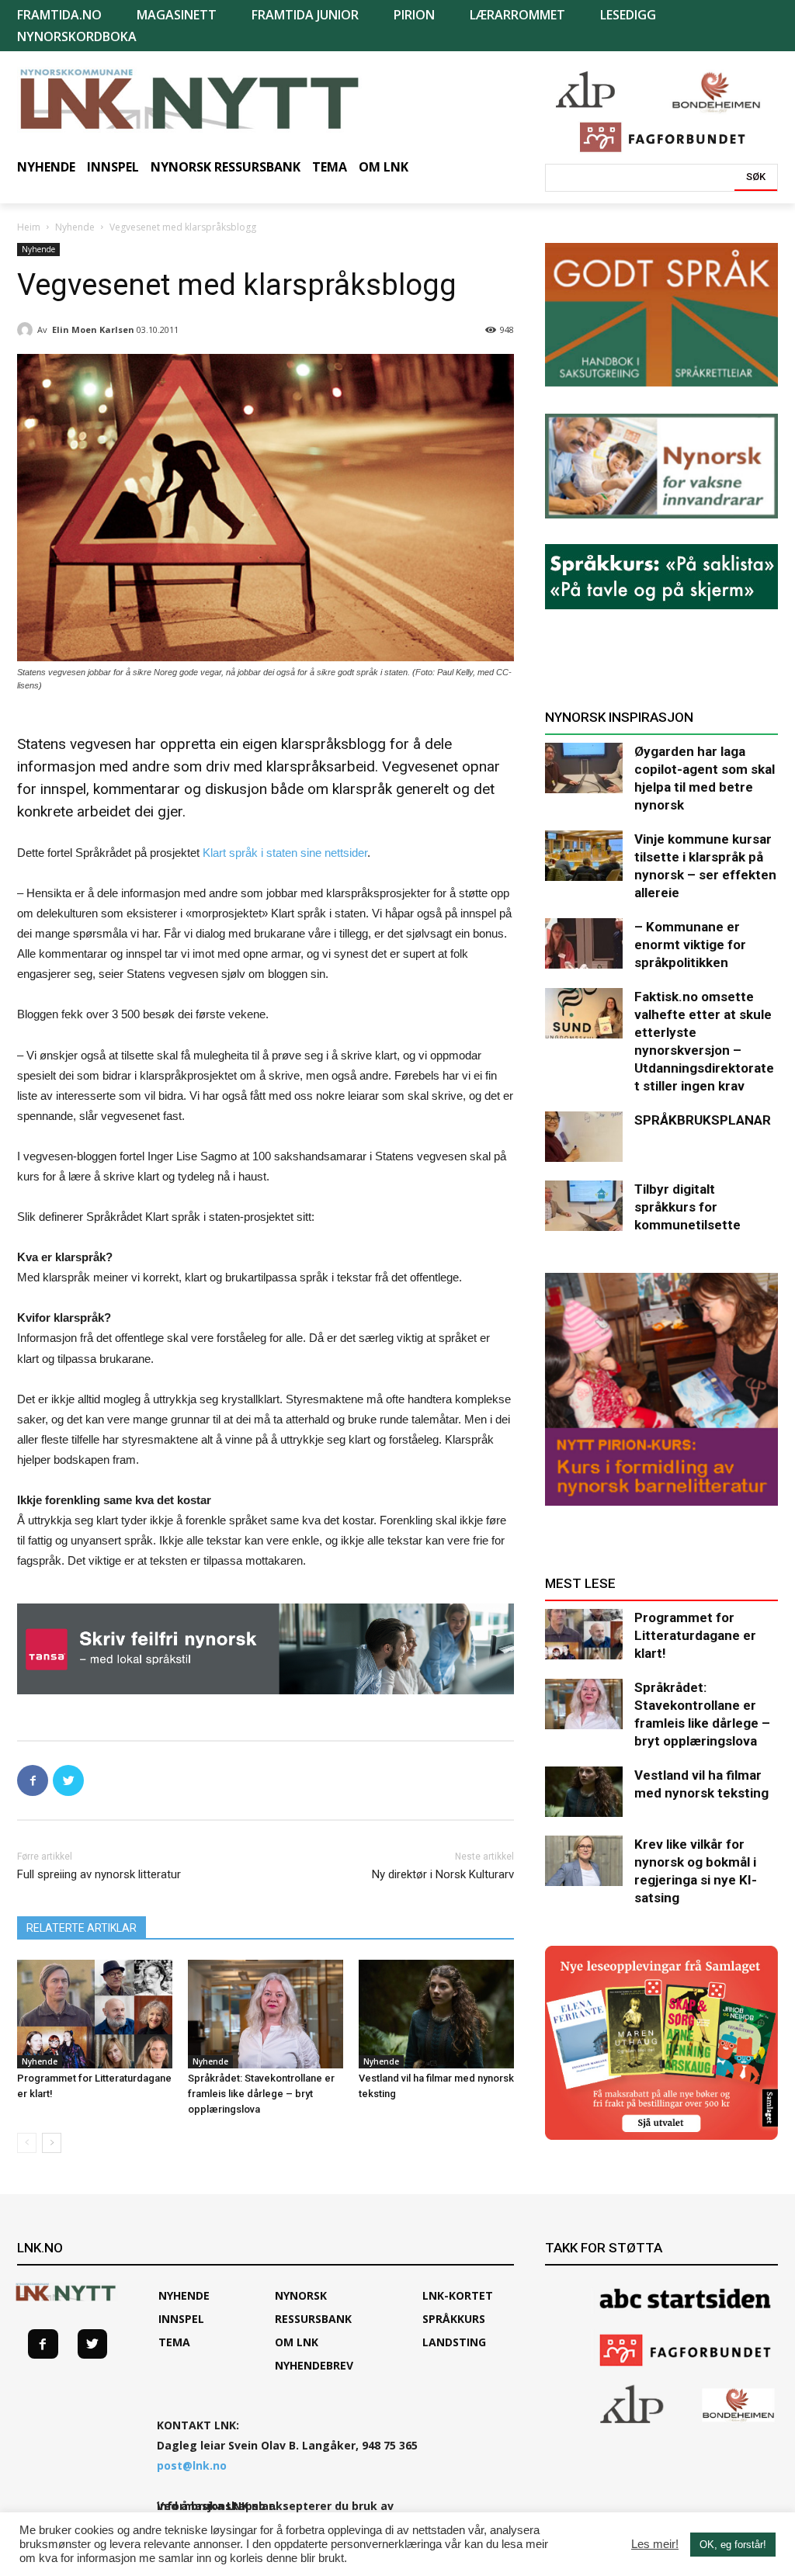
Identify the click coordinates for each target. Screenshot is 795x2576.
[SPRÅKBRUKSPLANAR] (584, 1137)
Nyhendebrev (314, 2365)
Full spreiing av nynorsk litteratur (99, 1874)
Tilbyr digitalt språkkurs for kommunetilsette (687, 1207)
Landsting (454, 2342)
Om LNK (297, 2342)
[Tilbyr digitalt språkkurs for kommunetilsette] (584, 1206)
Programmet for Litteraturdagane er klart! (695, 1635)
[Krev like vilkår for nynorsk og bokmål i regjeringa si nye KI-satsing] (584, 1861)
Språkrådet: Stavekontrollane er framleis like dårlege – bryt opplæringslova (261, 2094)
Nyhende (75, 227)
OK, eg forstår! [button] (733, 2545)
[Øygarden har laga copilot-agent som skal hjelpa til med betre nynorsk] (584, 768)
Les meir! (655, 2544)
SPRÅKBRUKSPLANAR (703, 1120)
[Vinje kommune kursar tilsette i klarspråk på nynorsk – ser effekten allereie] (584, 856)
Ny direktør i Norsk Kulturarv (443, 1874)
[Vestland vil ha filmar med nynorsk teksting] (436, 2014)
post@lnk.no (192, 2465)
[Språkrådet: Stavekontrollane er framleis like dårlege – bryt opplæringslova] (266, 2014)
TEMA (174, 2342)
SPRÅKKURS (454, 2319)
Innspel (181, 2319)
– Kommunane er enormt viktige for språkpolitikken (690, 945)
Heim (29, 227)
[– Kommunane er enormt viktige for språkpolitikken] (584, 943)
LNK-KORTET (458, 2295)
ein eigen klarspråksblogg (305, 744)
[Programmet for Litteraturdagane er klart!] (95, 2014)
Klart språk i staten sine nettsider (285, 853)
